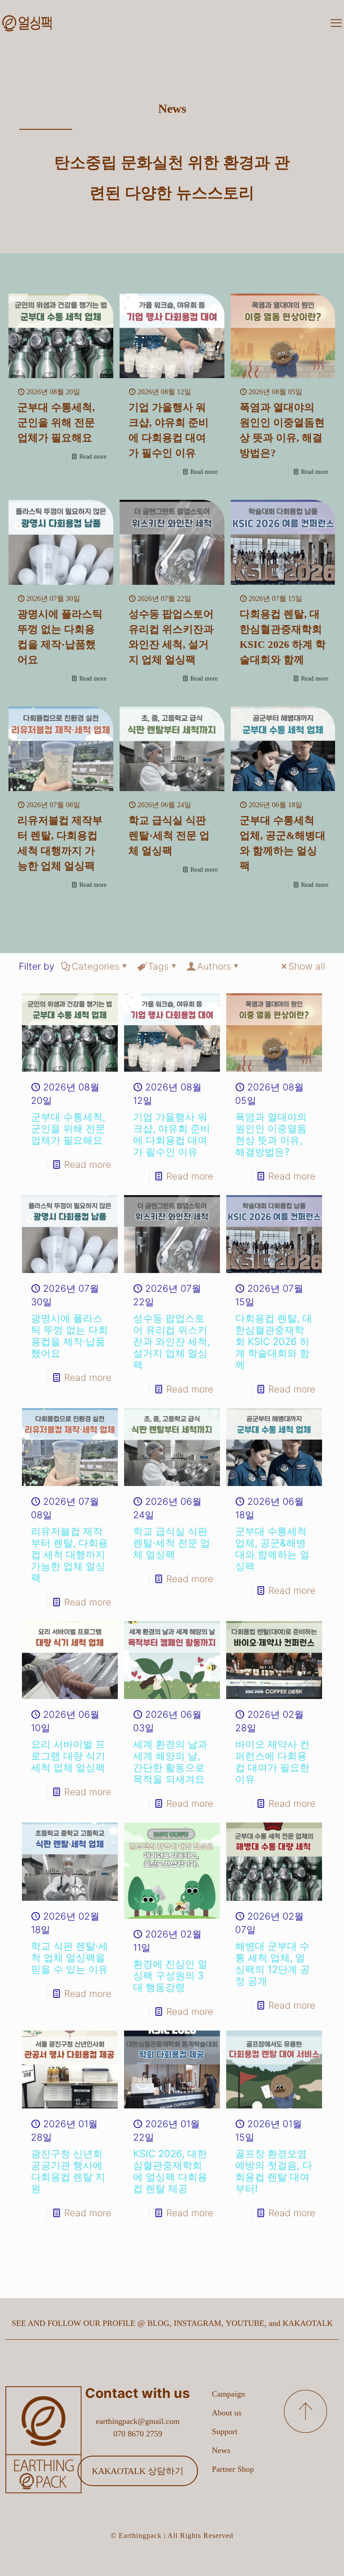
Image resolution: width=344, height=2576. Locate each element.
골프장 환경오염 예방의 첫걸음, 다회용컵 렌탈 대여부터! (274, 2171)
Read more (93, 457)
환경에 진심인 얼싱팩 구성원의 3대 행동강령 (170, 1976)
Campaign (228, 2394)
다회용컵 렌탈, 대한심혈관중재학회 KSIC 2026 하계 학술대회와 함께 (274, 1341)
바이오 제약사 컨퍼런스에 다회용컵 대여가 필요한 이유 (272, 1762)
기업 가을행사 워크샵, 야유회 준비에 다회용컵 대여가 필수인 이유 (172, 1134)
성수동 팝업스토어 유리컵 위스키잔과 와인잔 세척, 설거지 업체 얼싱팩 (172, 1341)
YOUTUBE (245, 2323)
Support (225, 2431)
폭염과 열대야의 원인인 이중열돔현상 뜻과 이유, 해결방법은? (271, 1134)
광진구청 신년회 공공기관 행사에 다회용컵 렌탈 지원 (68, 2171)
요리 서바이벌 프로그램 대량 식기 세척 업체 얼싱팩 (68, 1756)
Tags (158, 966)
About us (227, 2413)
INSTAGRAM (198, 2323)
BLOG (158, 2323)
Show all (307, 966)
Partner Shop (233, 2469)
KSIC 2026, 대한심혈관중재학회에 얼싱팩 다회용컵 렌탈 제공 (170, 2171)
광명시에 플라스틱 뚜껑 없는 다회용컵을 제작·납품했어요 (69, 1336)
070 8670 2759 (138, 2434)
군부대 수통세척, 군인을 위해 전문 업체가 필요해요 (56, 423)
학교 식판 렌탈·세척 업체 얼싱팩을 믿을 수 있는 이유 (69, 1958)
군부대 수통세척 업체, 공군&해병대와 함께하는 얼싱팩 (272, 1549)
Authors (214, 966)
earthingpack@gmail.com (138, 2421)
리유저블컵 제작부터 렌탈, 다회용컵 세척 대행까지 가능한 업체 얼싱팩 (69, 1554)
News (221, 2450)
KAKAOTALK (308, 2323)
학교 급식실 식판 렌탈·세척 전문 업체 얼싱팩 (169, 836)
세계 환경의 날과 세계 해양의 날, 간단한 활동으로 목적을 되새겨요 (170, 1762)
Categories (96, 966)
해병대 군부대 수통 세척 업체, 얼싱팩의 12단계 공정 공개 (273, 1963)
